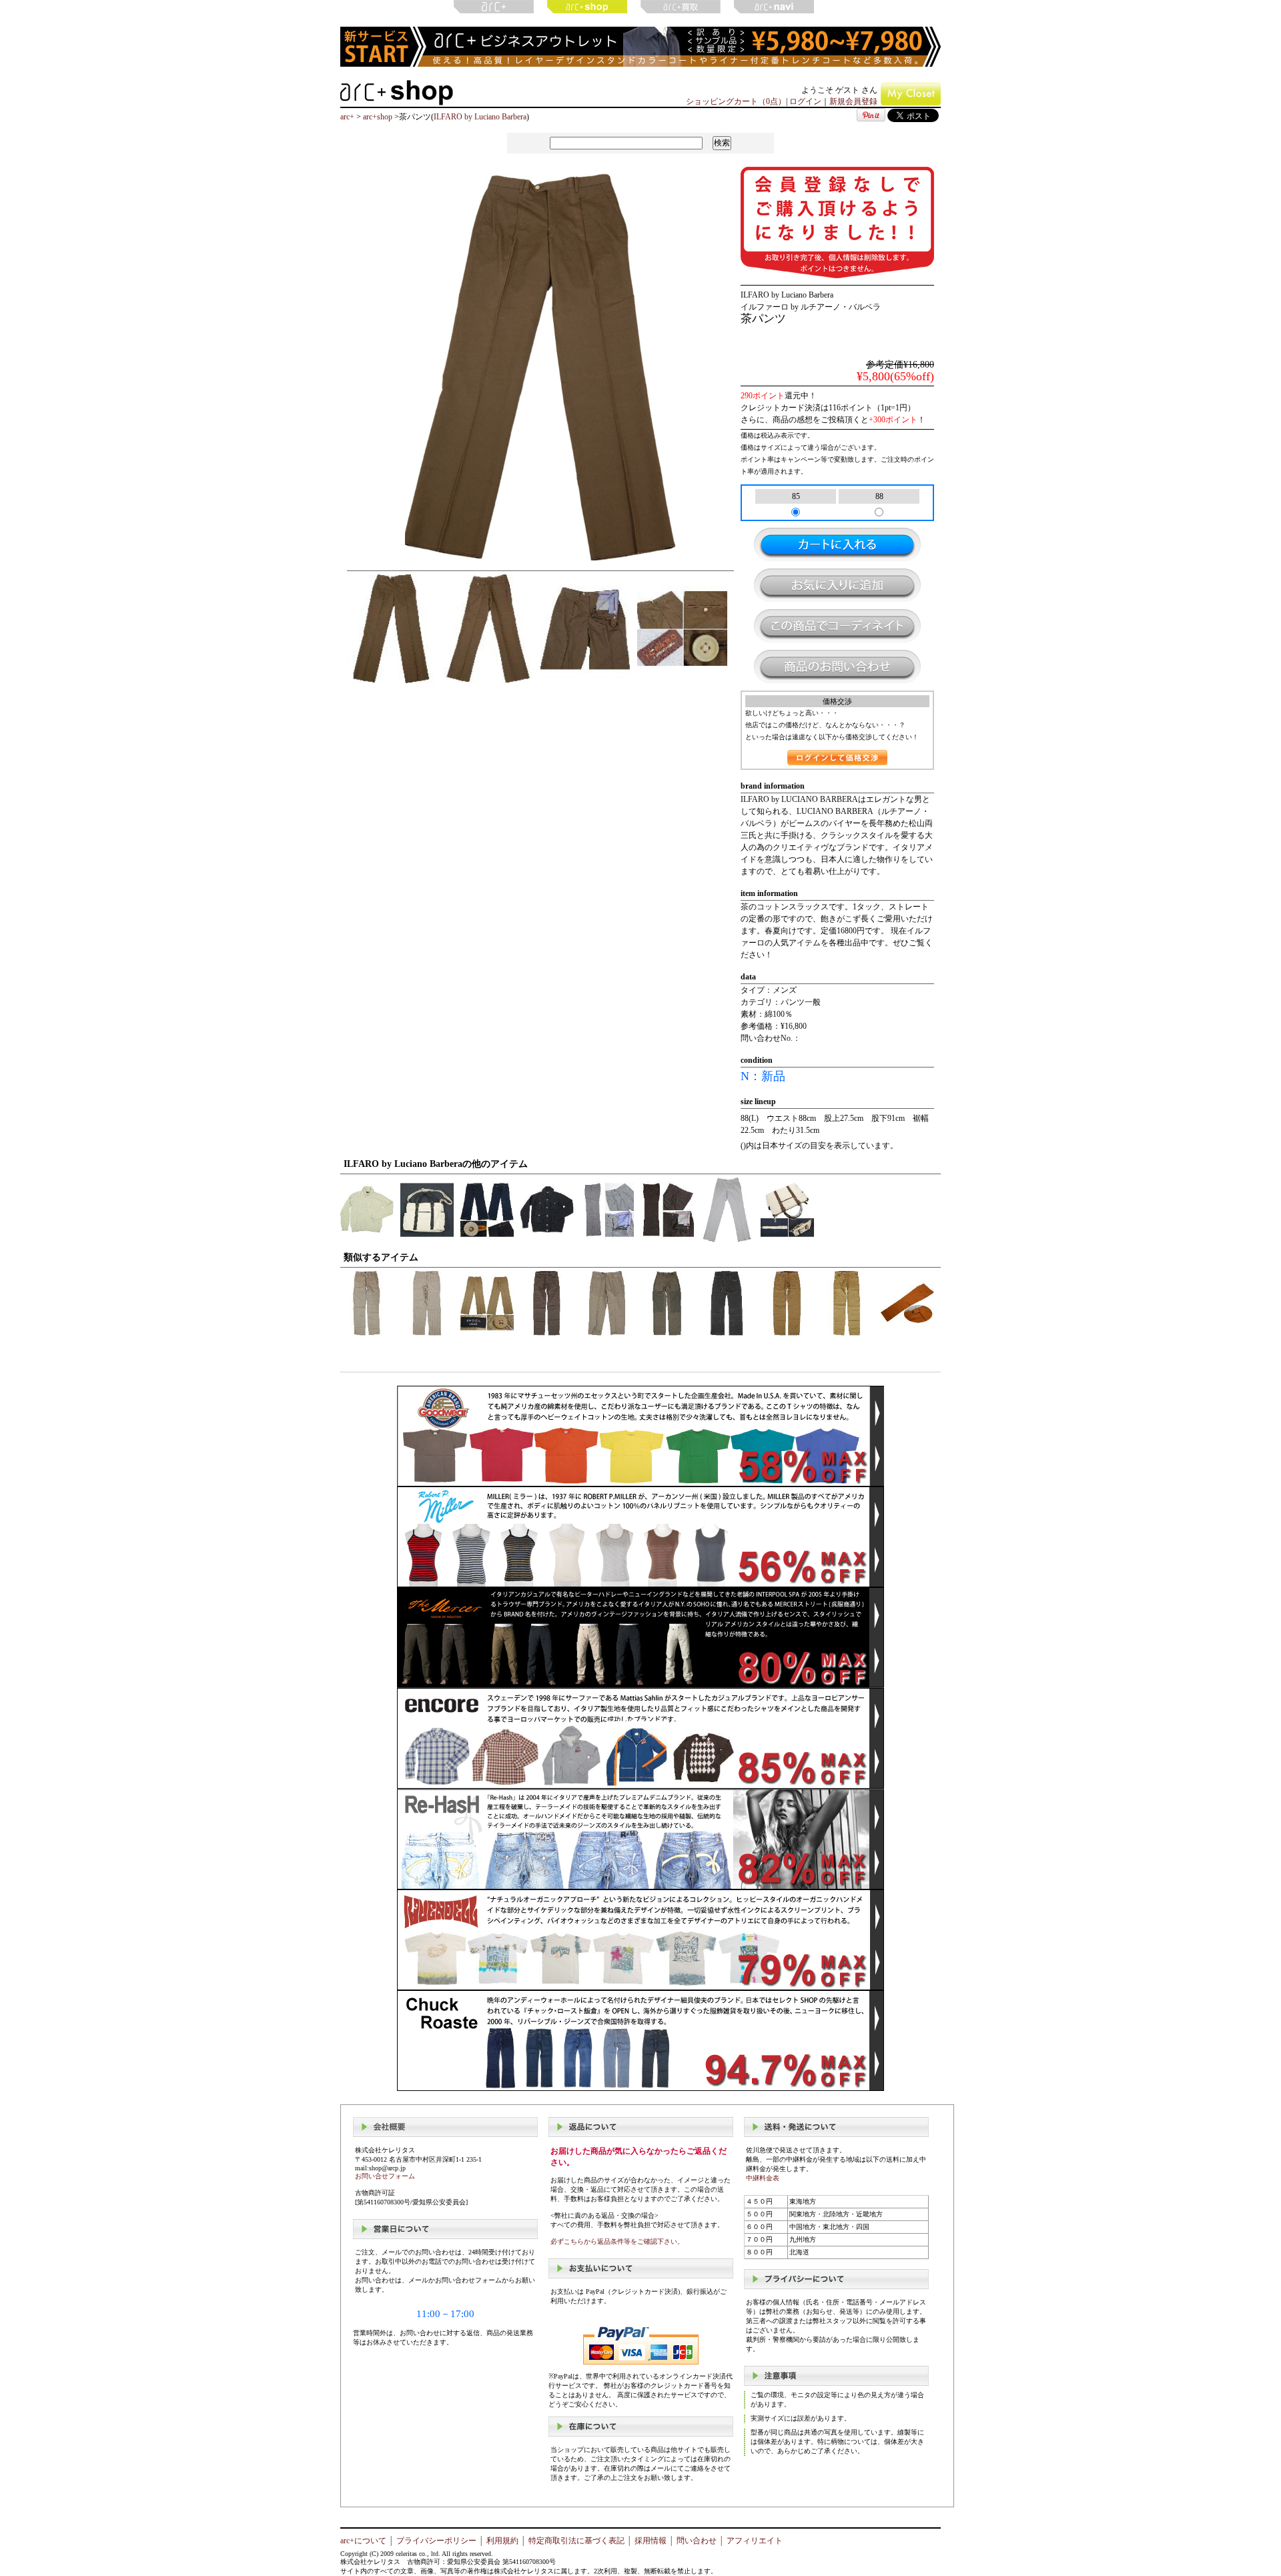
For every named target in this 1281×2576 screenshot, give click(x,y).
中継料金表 (763, 2178)
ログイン (805, 101)
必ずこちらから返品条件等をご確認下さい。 (617, 2241)
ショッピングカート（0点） (736, 101)
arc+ (347, 117)
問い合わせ (697, 2541)
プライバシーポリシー (436, 2541)
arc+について (363, 2541)
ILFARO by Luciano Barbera (480, 117)
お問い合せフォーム (385, 2176)
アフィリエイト (755, 2541)
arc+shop (378, 117)
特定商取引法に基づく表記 (576, 2541)
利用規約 (502, 2541)
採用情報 (651, 2541)
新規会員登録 (853, 101)
